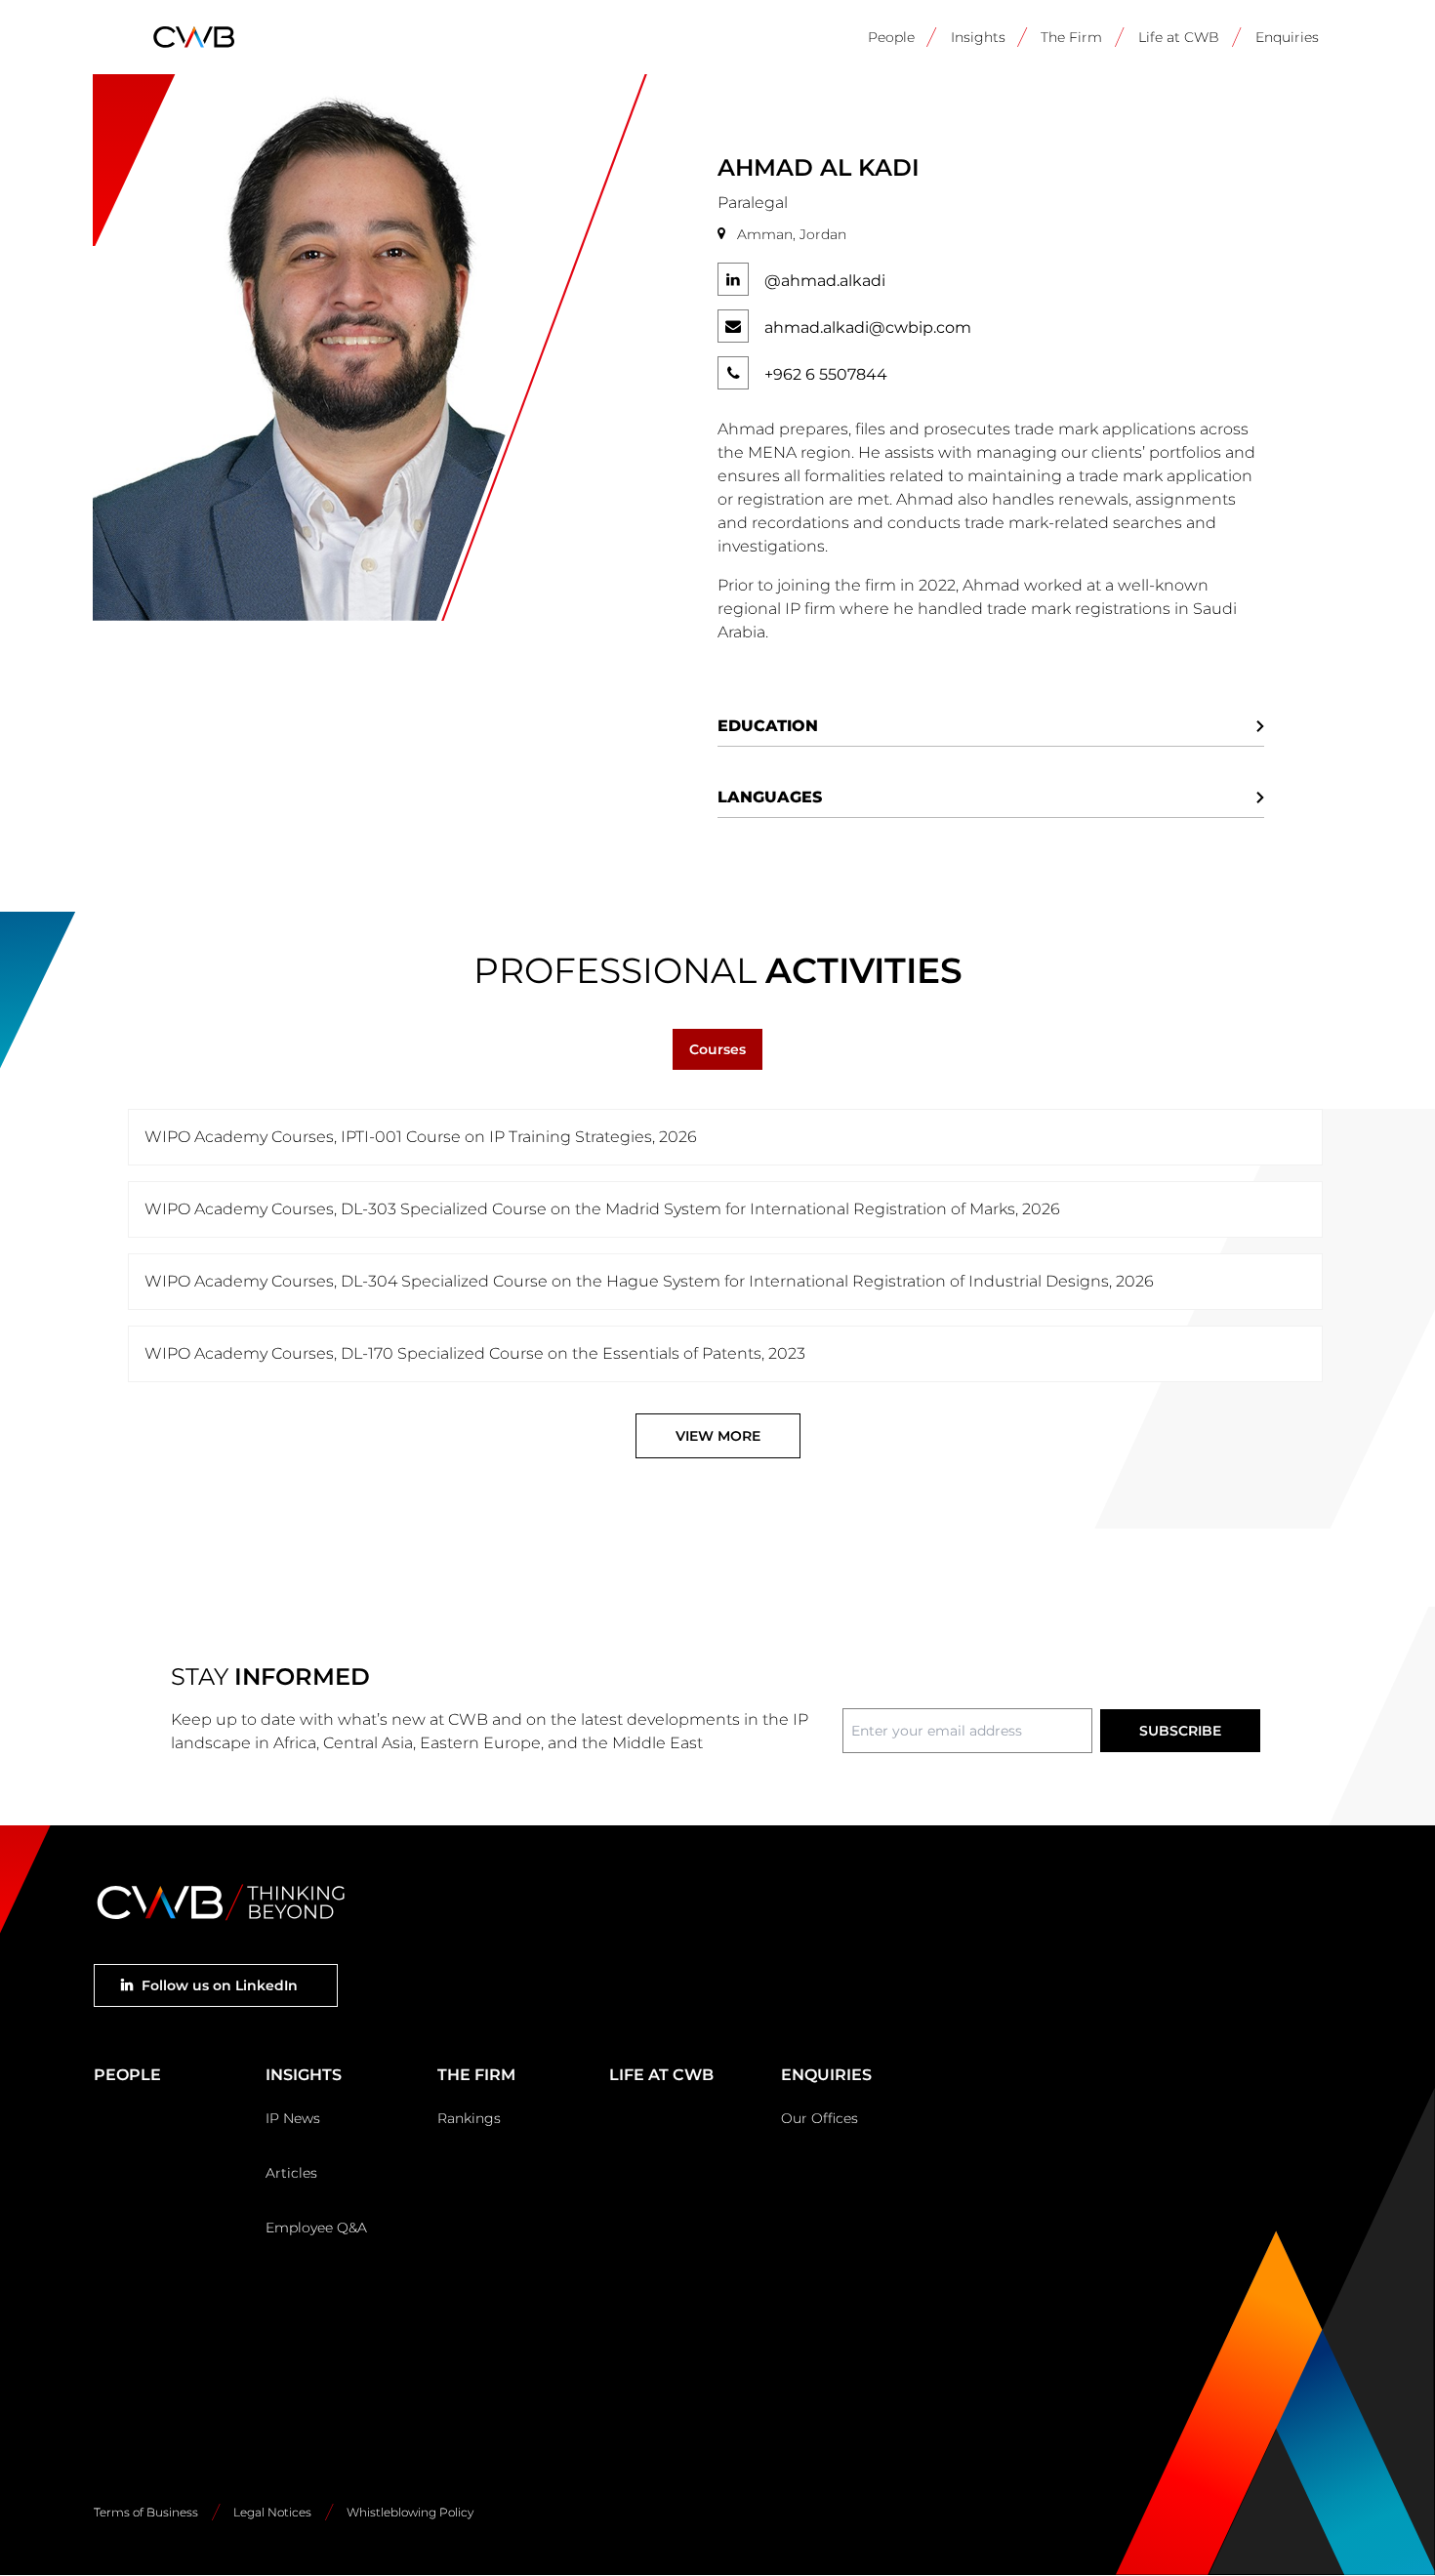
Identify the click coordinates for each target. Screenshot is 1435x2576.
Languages (770, 797)
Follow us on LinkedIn (220, 1985)
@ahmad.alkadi (825, 281)
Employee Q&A (316, 2228)
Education (768, 726)
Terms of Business (146, 2512)
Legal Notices (272, 2512)
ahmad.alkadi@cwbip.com (868, 327)
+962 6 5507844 (826, 374)
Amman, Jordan (792, 234)
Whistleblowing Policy (410, 2512)
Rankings (469, 2118)
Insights (978, 37)
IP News (293, 2118)
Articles (291, 2173)
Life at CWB (1179, 37)
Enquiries (1287, 37)
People (891, 37)
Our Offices (820, 2118)
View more (718, 1436)
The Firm (1071, 37)
